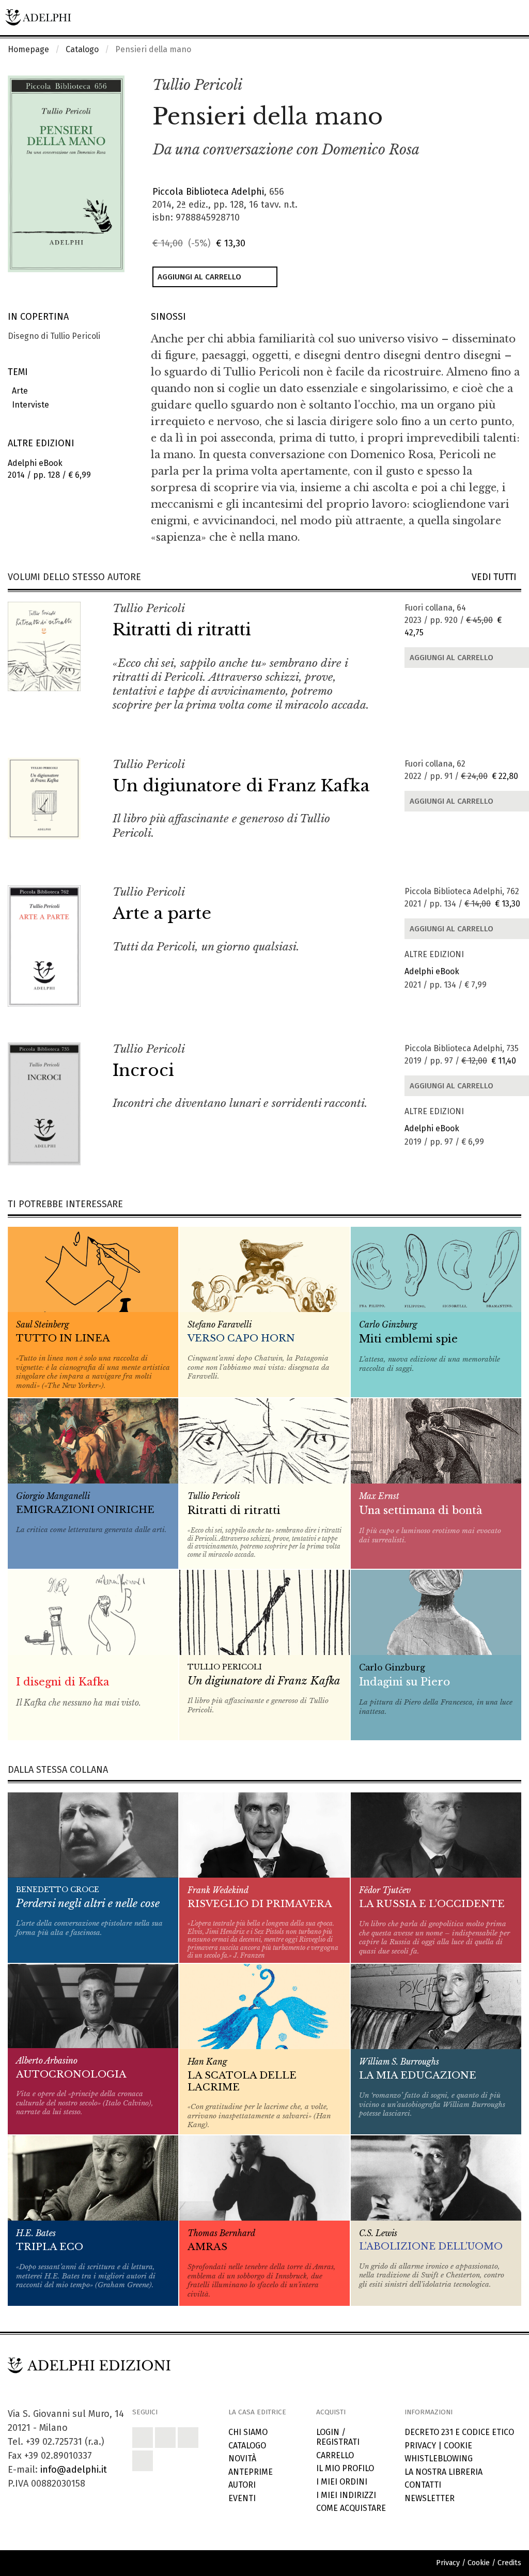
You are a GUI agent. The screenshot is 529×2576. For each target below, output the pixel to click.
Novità (242, 2458)
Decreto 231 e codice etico (459, 2432)
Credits (509, 2563)
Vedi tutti (496, 577)
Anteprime (251, 2472)
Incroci (143, 1070)
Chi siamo (248, 2432)
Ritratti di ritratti (182, 630)
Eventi (242, 2498)
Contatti (423, 2485)
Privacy (420, 2446)
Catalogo (82, 49)
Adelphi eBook (432, 971)
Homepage (28, 49)
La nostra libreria (444, 2472)
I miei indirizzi (346, 2495)
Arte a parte (162, 913)
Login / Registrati (338, 2437)
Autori (242, 2485)
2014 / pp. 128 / (49, 469)
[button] (491, 86)
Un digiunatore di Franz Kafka (241, 786)
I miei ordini (342, 2482)
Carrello (335, 2455)
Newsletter (430, 2498)
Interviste (28, 405)
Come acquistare (351, 2508)
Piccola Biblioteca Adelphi (208, 192)
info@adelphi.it (74, 2470)
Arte (18, 391)
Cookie (458, 2446)
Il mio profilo (345, 2468)
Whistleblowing (439, 2458)
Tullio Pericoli (197, 85)
